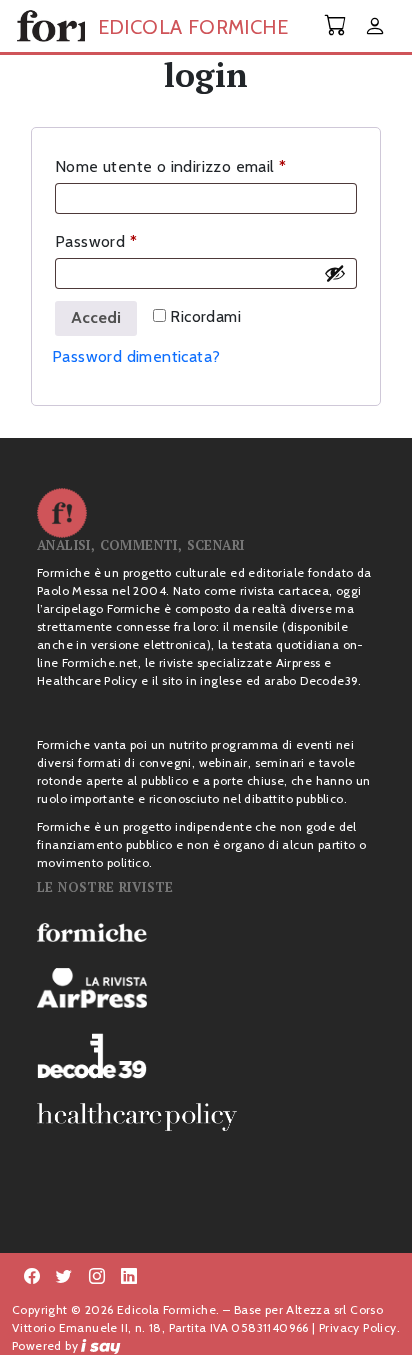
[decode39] (206, 1055)
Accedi (96, 317)
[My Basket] (336, 25)
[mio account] (375, 27)
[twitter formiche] (64, 1277)
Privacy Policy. (359, 1327)
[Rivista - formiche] (206, 932)
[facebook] (97, 1277)
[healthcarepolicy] (206, 1117)
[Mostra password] (335, 273)
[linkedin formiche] (129, 1277)
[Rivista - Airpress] (206, 988)
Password (128, 241)
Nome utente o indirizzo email (203, 166)
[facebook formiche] (32, 1277)
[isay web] (101, 1345)
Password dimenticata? (136, 356)
